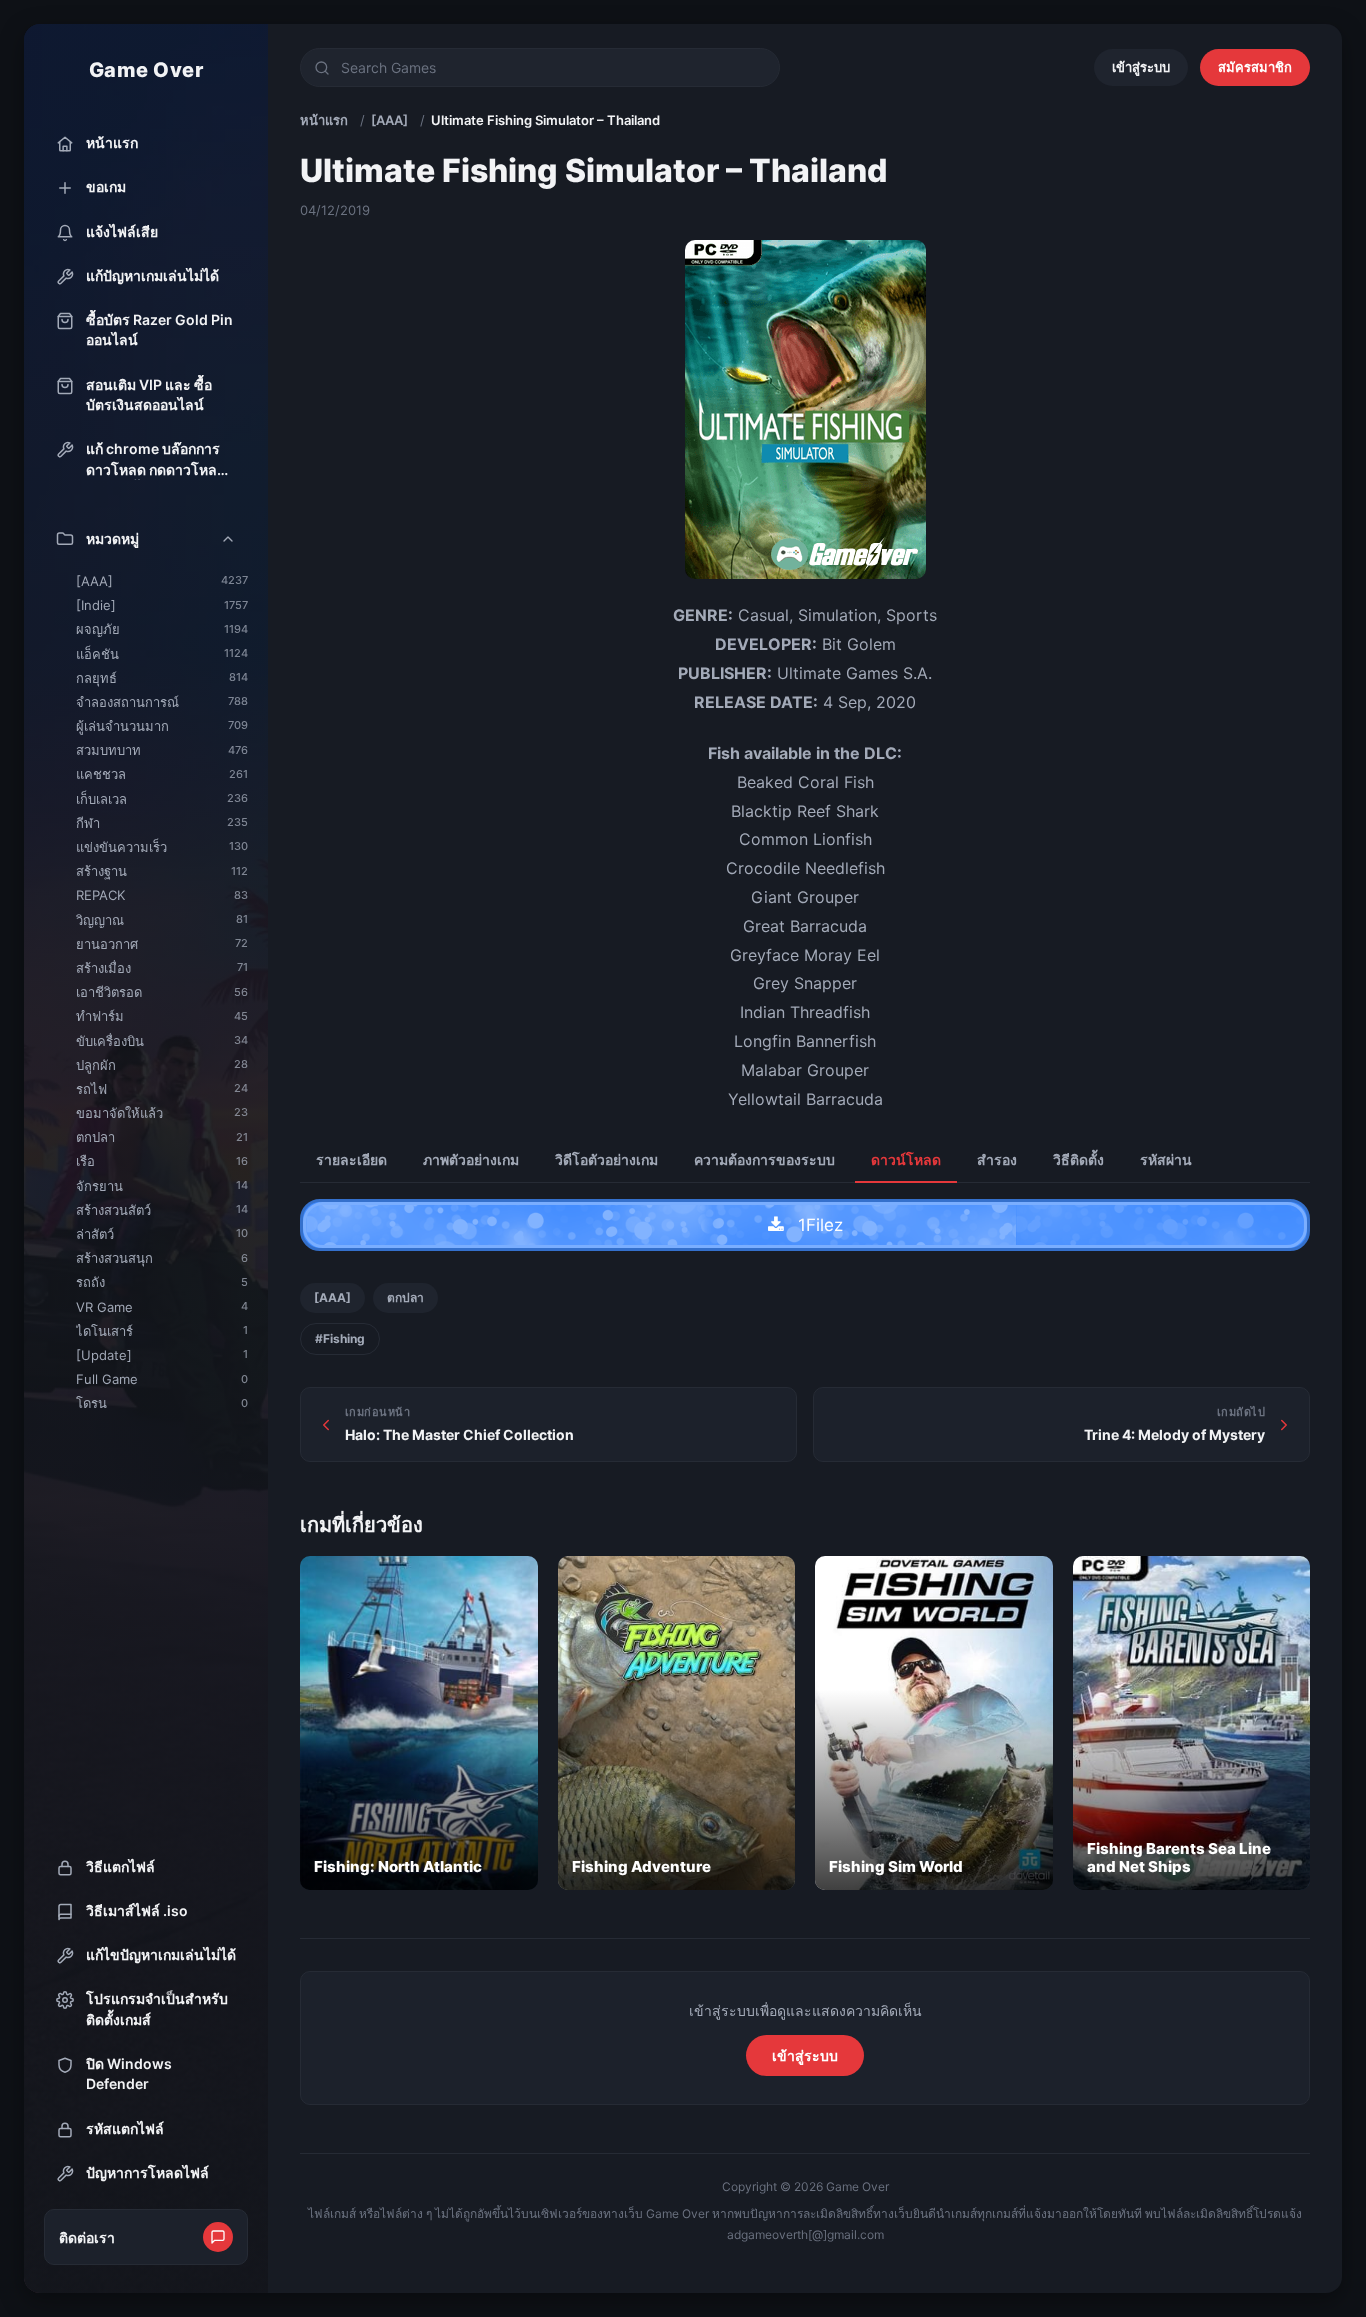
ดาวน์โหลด (906, 1159)
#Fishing (340, 1338)
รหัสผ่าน (1166, 1159)
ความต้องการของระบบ (764, 1159)
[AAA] (389, 120)
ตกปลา (405, 1297)
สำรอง (997, 1159)
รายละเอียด (351, 1159)
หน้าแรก (324, 120)
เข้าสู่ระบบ (1141, 67)
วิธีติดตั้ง (1078, 1159)
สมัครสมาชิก (1255, 67)
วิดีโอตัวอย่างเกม (606, 1159)
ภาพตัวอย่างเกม (471, 1159)
